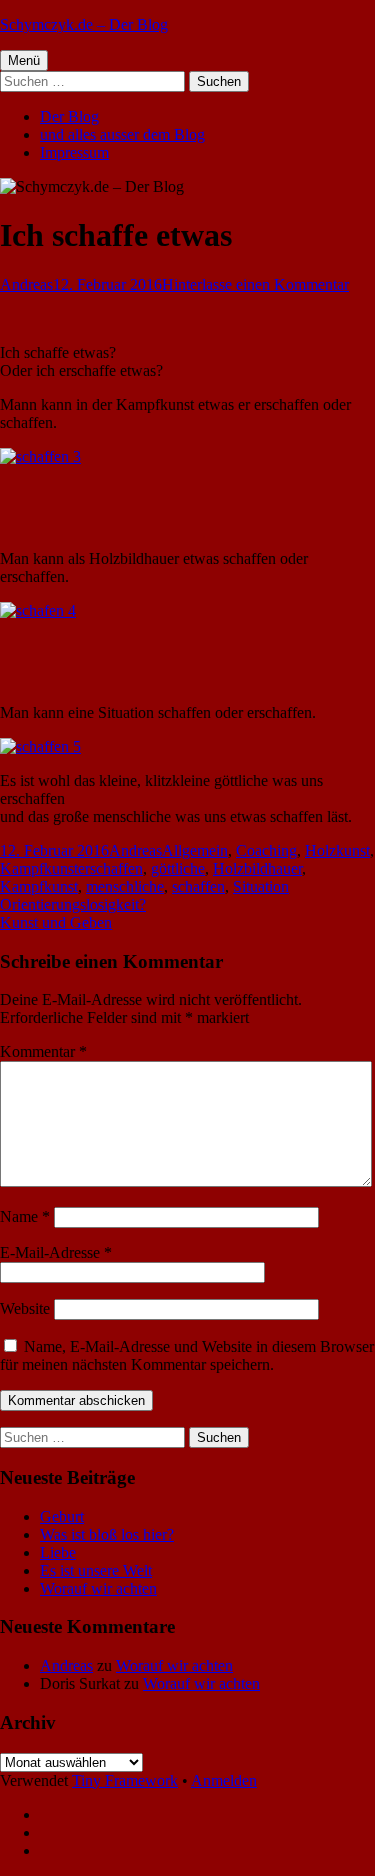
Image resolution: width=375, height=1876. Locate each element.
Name (25, 1216)
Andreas (26, 284)
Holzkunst (337, 850)
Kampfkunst (39, 868)
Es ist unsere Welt (96, 1570)
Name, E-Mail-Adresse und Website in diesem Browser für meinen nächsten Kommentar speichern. (187, 1355)
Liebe (58, 1552)
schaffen (198, 886)
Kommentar (43, 1051)
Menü (24, 60)
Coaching (266, 850)
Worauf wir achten (98, 1588)
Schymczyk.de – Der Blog (84, 24)
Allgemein (195, 850)
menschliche (125, 886)
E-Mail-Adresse (56, 1252)
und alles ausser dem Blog (122, 134)
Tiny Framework (125, 1780)
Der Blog (69, 116)
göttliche (178, 868)
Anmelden (224, 1780)
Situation (261, 886)
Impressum (74, 152)
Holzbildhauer (257, 868)
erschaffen (110, 868)
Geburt (62, 1516)
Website (25, 1308)
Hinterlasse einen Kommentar (255, 284)
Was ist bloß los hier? (107, 1534)
